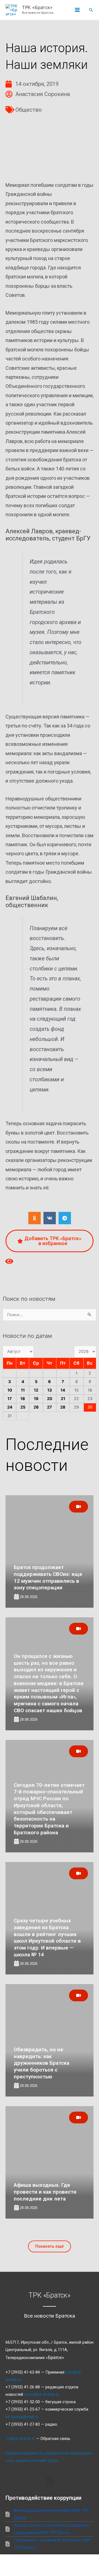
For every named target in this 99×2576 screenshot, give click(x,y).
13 (50, 1390)
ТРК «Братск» (37, 7)
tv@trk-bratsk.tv (21, 2439)
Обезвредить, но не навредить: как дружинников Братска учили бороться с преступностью (42, 2063)
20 (50, 1399)
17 (10, 1399)
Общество (29, 110)
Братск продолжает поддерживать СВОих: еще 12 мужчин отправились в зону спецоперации (48, 1577)
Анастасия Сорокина (43, 94)
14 (63, 1390)
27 (50, 1407)
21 (63, 1399)
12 (36, 1390)
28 (63, 1407)
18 (23, 1399)
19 (36, 1399)
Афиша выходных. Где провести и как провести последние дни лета (45, 2192)
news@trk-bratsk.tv (42, 2394)
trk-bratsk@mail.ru (22, 2417)
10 (10, 1390)
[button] (91, 10)
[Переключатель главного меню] (77, 10)
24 (10, 1407)
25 (23, 1407)
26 (36, 1407)
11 (23, 1390)
